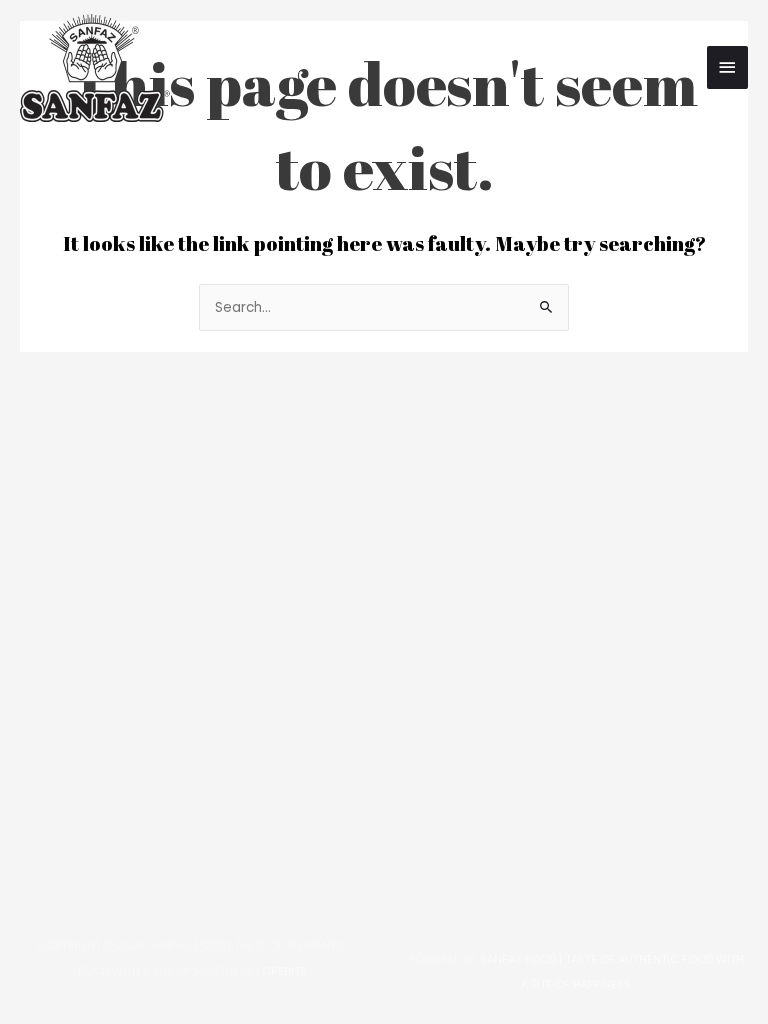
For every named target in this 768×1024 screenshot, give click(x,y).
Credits (284, 971)
